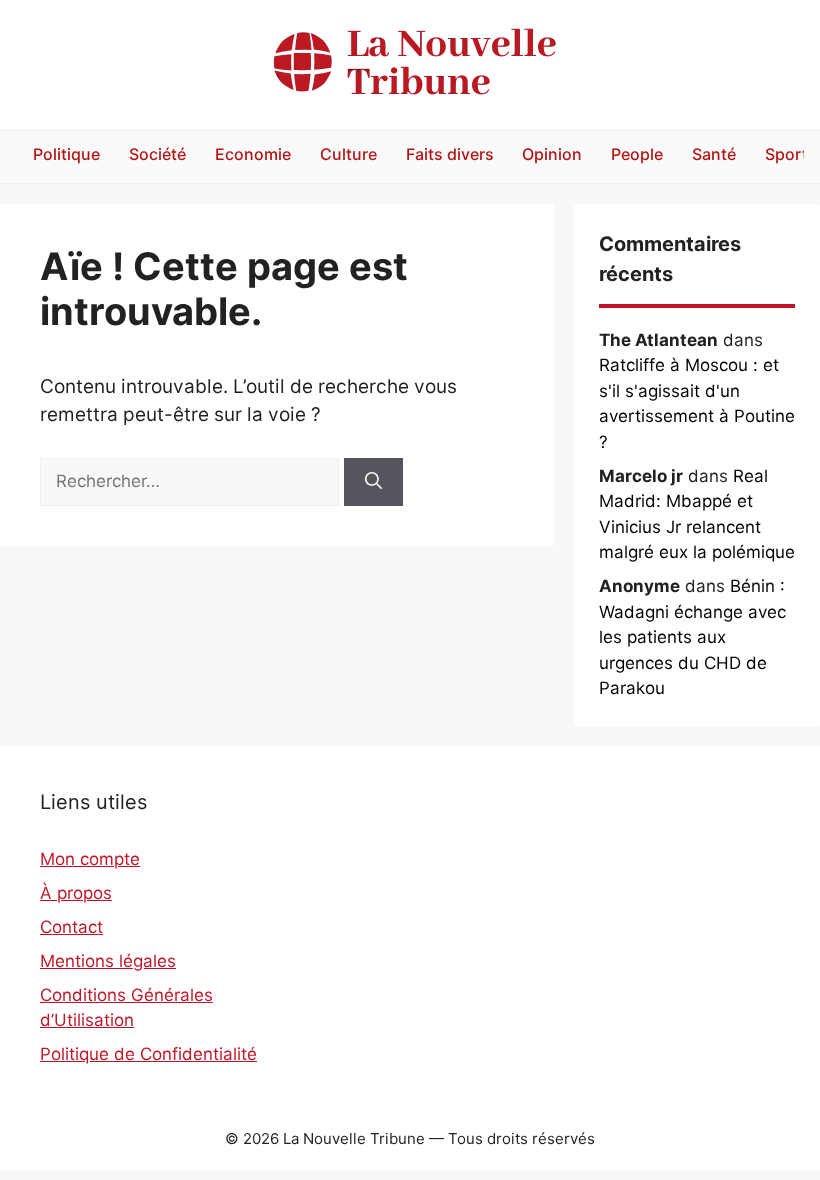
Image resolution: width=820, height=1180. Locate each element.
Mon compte (90, 859)
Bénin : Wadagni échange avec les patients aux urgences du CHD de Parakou (692, 637)
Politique (66, 154)
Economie (253, 154)
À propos (76, 893)
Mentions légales (108, 961)
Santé (714, 154)
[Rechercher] (373, 482)
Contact (71, 927)
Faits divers (450, 154)
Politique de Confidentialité (148, 1054)
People (637, 154)
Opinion (552, 154)
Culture (348, 154)
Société (157, 154)
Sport (786, 154)
